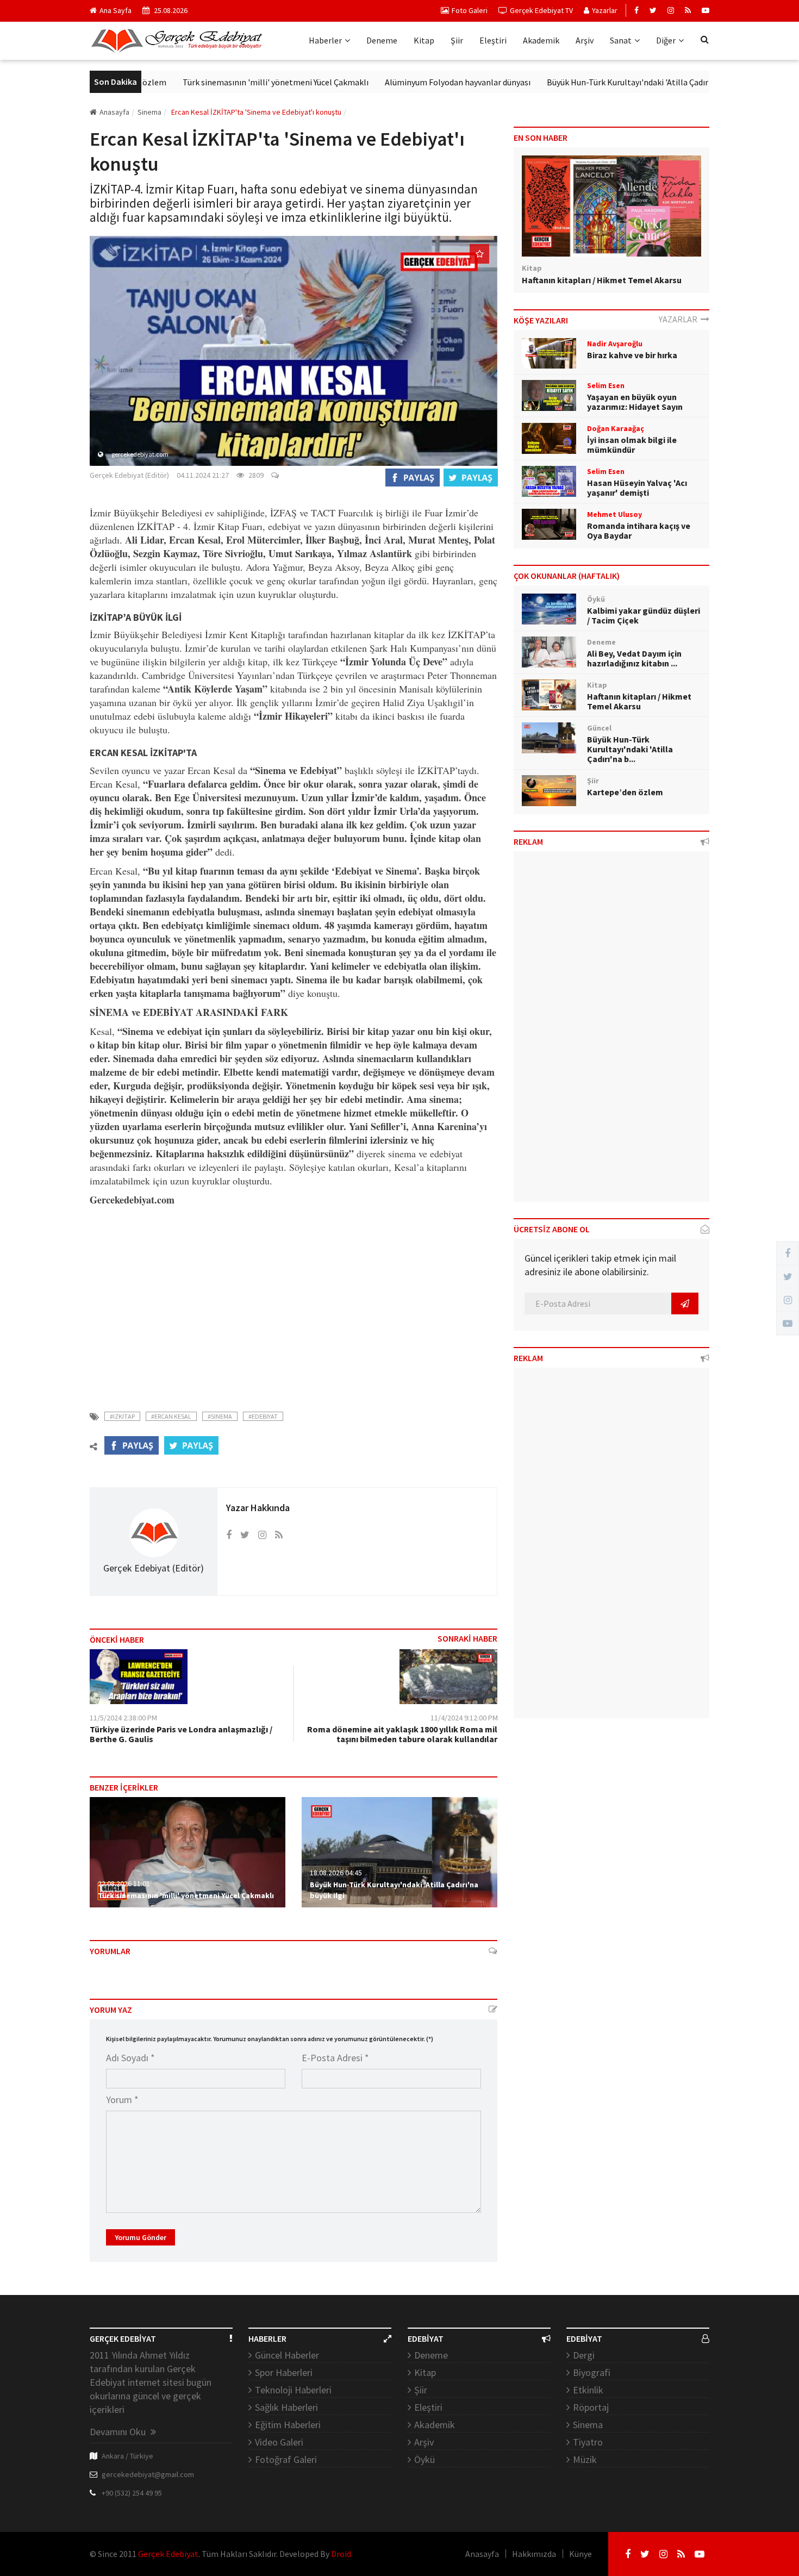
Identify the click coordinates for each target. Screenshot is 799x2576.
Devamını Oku (119, 2432)
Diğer (666, 40)
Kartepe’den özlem (625, 792)
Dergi (584, 2355)
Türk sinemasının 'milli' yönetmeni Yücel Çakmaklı (227, 82)
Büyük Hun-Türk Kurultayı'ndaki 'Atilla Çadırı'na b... (630, 749)
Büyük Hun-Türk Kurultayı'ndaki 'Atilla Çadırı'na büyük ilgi (604, 82)
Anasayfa (114, 112)
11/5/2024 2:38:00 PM (123, 1718)
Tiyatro (588, 2442)
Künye (580, 2554)
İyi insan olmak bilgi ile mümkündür (632, 445)
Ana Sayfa (116, 10)
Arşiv (585, 40)
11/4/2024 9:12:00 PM (464, 1718)
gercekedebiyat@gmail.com (148, 2474)
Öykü (425, 2459)
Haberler (325, 40)
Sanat (621, 40)
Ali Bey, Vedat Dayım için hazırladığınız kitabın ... (634, 658)
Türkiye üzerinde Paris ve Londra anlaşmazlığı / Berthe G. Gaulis (181, 1734)
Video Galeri (279, 2442)
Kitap (424, 40)
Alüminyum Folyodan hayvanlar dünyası (409, 82)
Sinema (588, 2425)
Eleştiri (493, 40)
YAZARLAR (680, 319)
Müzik (585, 2459)
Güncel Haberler (287, 2355)
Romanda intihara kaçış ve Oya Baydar (639, 531)
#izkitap (122, 1416)
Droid (341, 2554)
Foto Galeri (470, 10)
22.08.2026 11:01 (124, 1883)
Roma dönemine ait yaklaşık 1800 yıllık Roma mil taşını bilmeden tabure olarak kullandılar (402, 1734)
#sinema (220, 1416)
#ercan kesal (171, 1416)
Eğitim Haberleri (288, 2425)
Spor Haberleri (284, 2372)
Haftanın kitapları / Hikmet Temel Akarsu (602, 280)
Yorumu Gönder (141, 2237)
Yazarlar (605, 10)
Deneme (382, 40)
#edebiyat (263, 1416)
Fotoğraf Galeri (286, 2459)
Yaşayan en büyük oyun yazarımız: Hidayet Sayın (635, 402)
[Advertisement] (294, 1302)
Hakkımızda (534, 2554)
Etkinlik (588, 2390)
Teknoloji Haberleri (293, 2390)
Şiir (457, 40)
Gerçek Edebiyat (168, 2554)
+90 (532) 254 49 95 (132, 2493)
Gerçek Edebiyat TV (541, 10)
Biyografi (592, 2372)
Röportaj (591, 2407)
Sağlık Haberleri (286, 2407)
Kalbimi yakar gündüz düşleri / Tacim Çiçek (644, 615)
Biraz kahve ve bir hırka (632, 355)
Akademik (541, 40)
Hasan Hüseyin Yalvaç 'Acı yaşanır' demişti (637, 488)
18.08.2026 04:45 (336, 1873)
